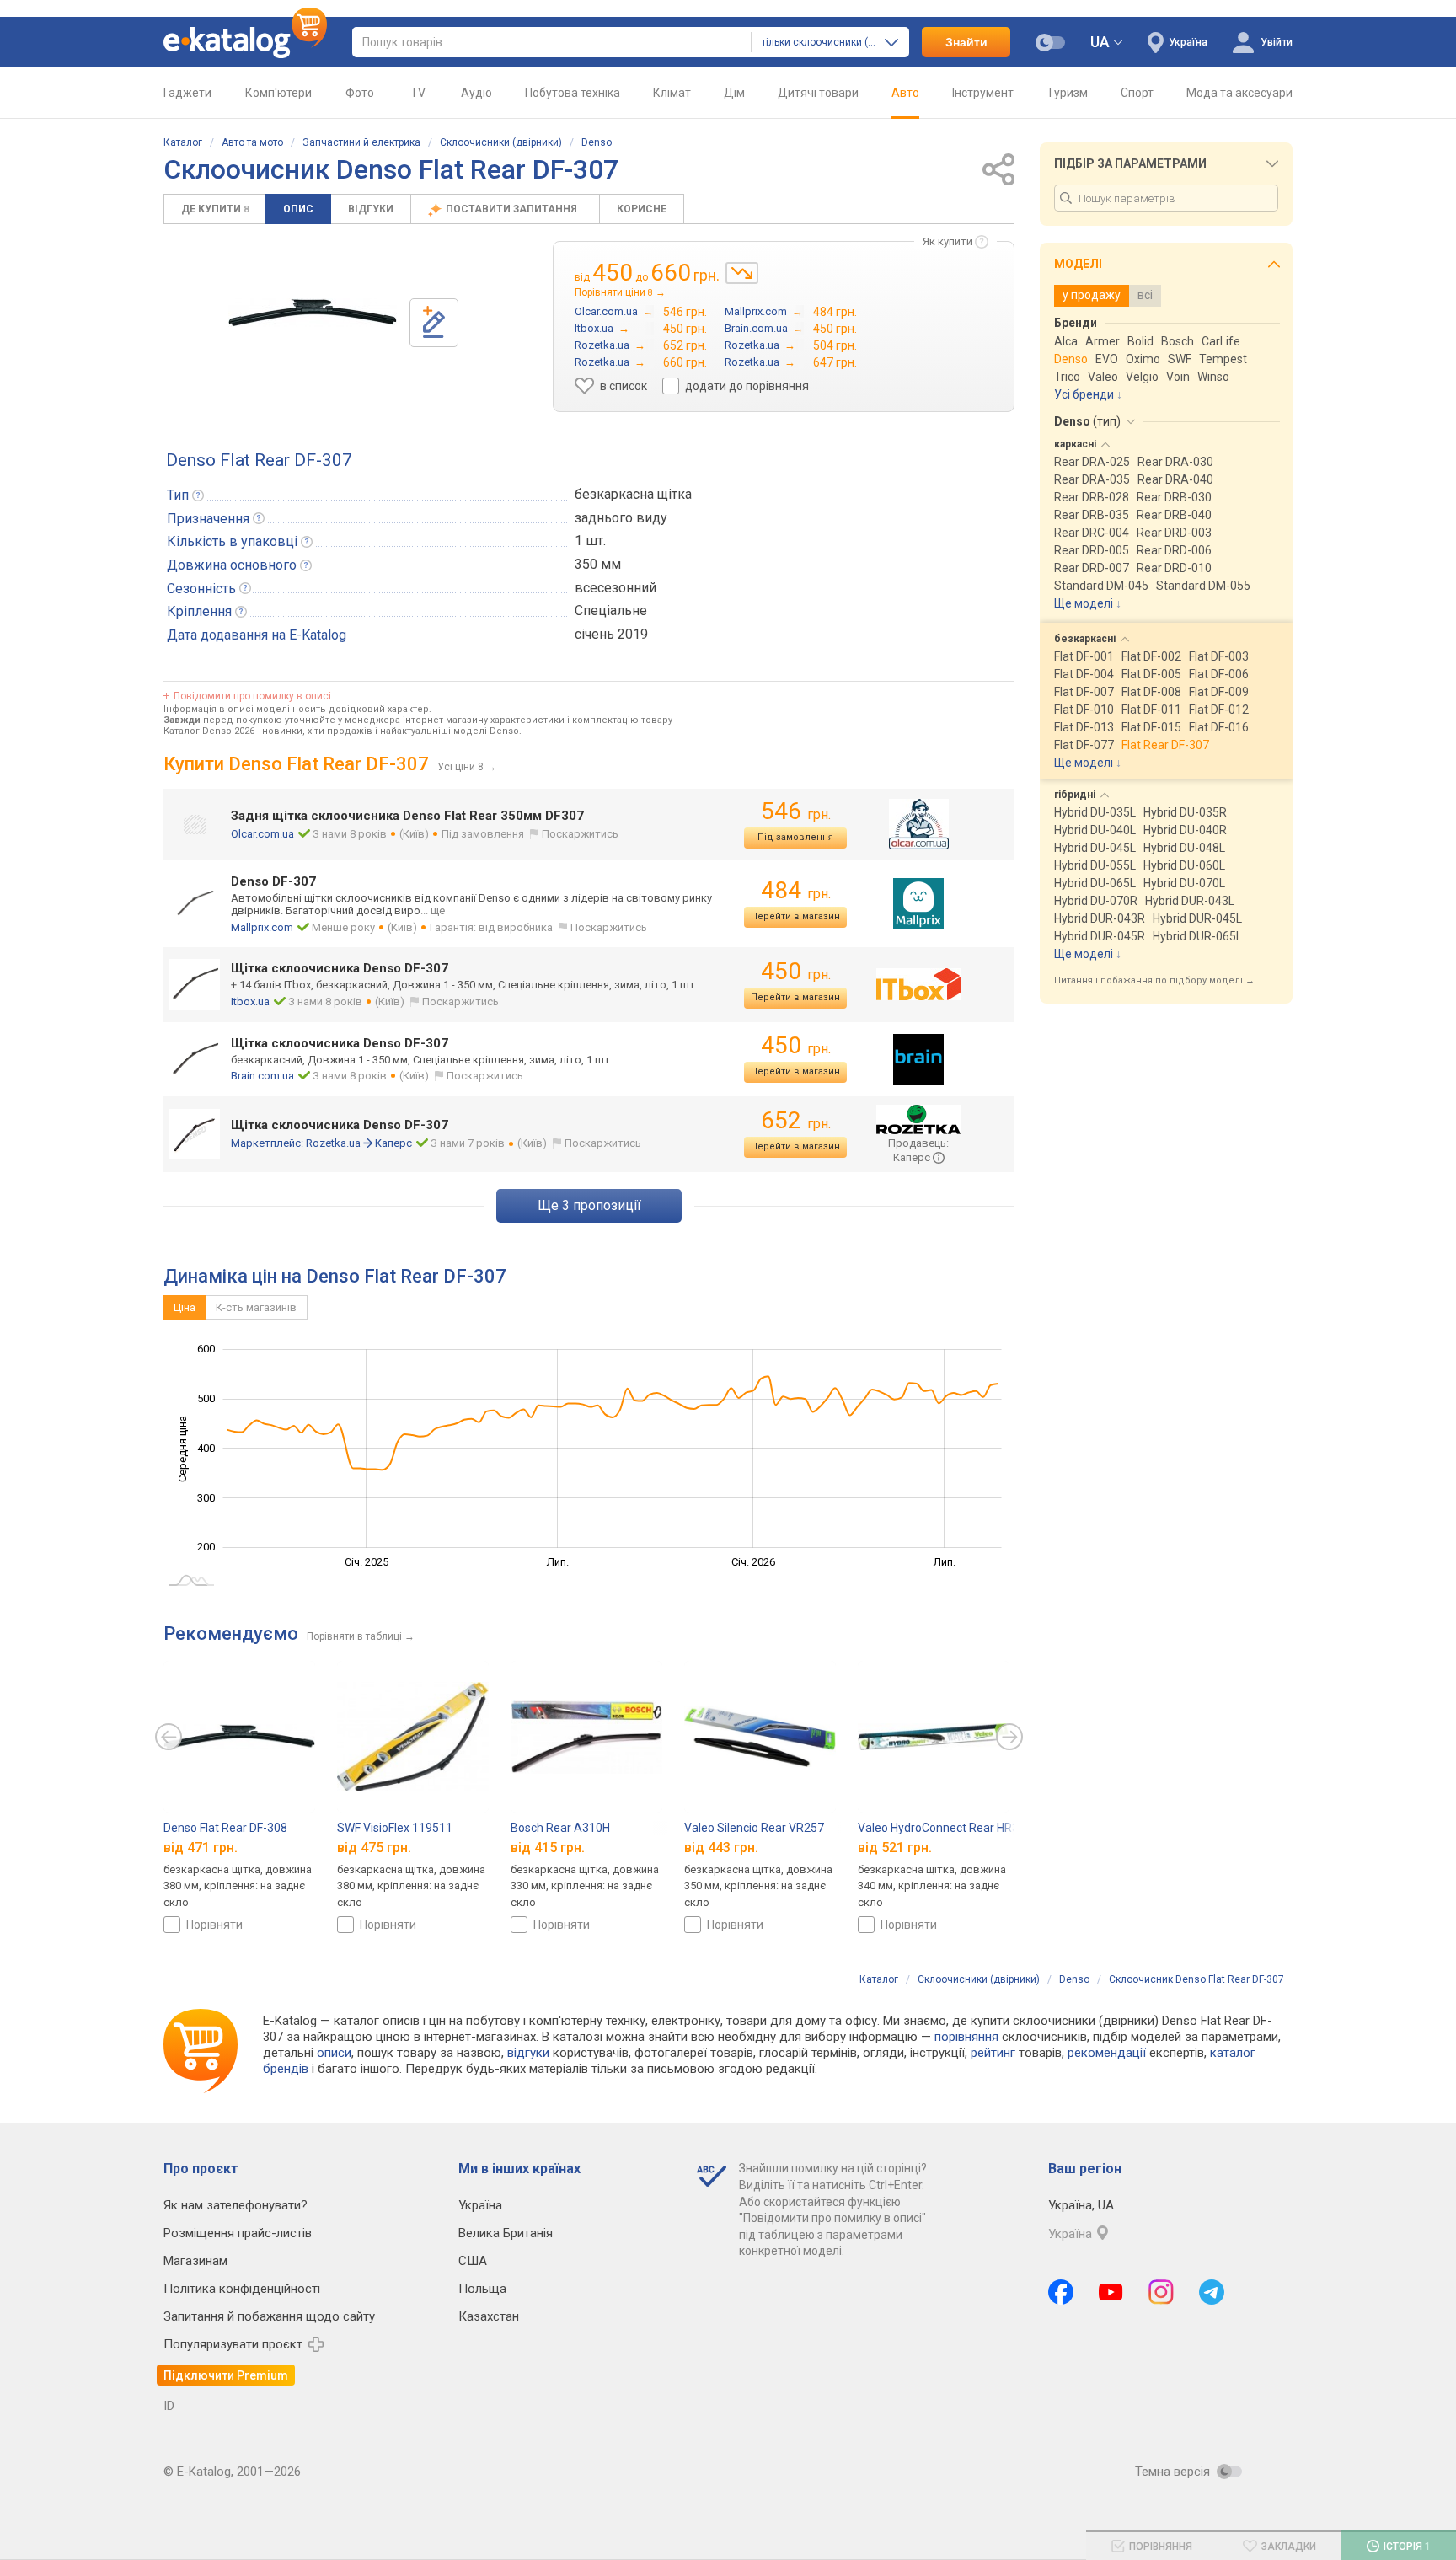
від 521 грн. (895, 1848)
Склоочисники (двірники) (501, 142)
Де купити (215, 209)
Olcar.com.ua (262, 834)
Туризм (1067, 93)
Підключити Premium (226, 2375)
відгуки (528, 2053)
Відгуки (371, 209)
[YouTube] (1111, 2292)
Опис (298, 209)
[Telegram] (1212, 2292)
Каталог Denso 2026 (209, 731)
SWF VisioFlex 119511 (395, 1828)
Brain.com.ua (262, 1076)
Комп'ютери (278, 93)
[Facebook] (1061, 2292)
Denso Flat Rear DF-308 (225, 1828)
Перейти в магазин (795, 916)
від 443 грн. (721, 1848)
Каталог (183, 142)
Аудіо (476, 93)
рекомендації (1107, 2053)
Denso (597, 142)
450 (796, 971)
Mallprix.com (262, 927)
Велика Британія (506, 2233)
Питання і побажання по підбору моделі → (1154, 980)
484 (796, 890)
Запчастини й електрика (361, 142)
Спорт (1137, 93)
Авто (905, 93)
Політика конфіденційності (242, 2289)
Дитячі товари (818, 93)
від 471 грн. (201, 1848)
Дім (734, 93)
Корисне (642, 209)
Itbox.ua (250, 1002)
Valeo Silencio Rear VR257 (754, 1828)
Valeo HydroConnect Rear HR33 (942, 1828)
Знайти (966, 42)
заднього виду (621, 518)
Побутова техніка (573, 93)
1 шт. (590, 541)
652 (796, 1120)
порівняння (966, 2037)
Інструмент (983, 93)
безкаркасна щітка (633, 494)
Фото (360, 93)
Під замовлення (795, 837)
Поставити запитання (513, 209)
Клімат (672, 93)
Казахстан (489, 2316)
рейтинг (993, 2053)
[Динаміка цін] (742, 273)
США (473, 2261)
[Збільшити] (313, 313)
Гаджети (187, 93)
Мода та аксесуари (1239, 93)
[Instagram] (1161, 2292)
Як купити (947, 241)
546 (796, 811)
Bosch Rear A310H (560, 1828)
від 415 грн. (548, 1848)
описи (334, 2053)
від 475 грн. (374, 1848)
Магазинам (195, 2261)
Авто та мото (252, 142)
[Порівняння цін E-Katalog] (245, 42)
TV (418, 93)
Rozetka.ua (333, 1143)
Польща (482, 2289)
